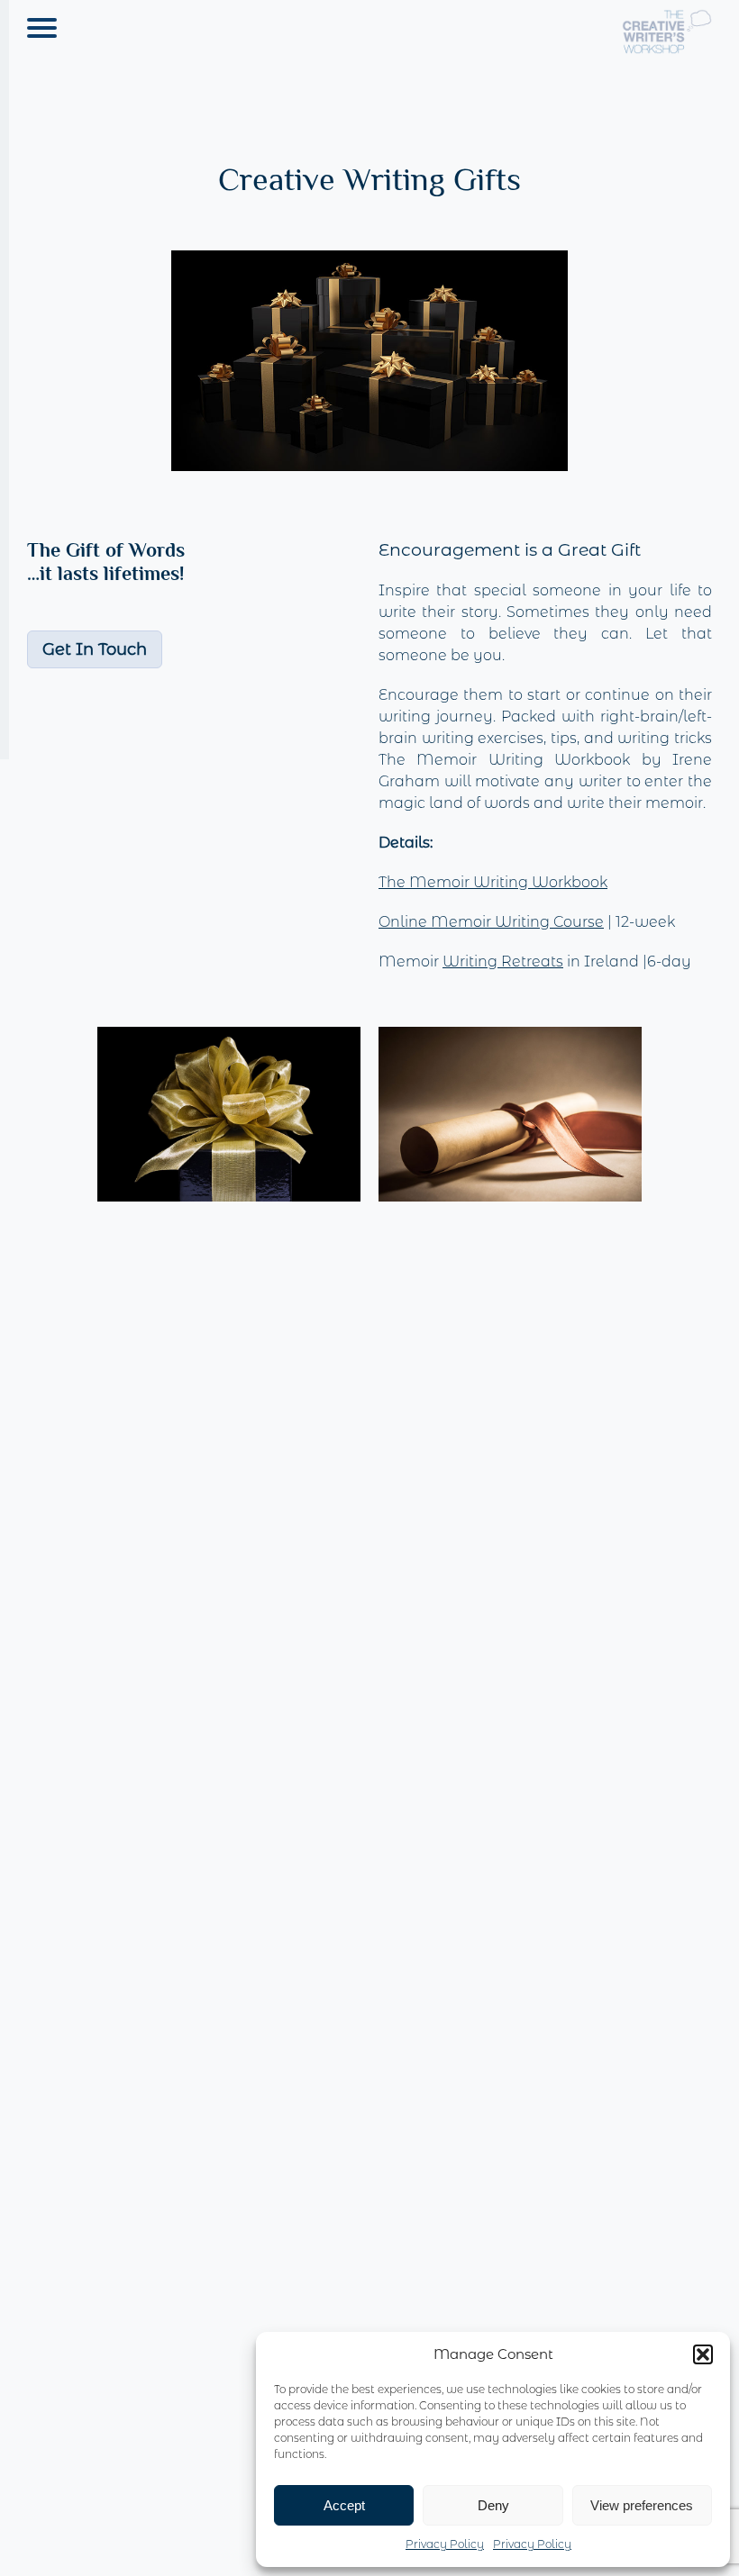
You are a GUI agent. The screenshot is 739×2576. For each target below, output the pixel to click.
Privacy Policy (445, 2544)
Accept (344, 2505)
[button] (703, 2354)
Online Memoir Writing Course (491, 922)
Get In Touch (95, 649)
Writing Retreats (503, 961)
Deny (493, 2505)
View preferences (642, 2505)
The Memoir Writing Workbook (493, 882)
